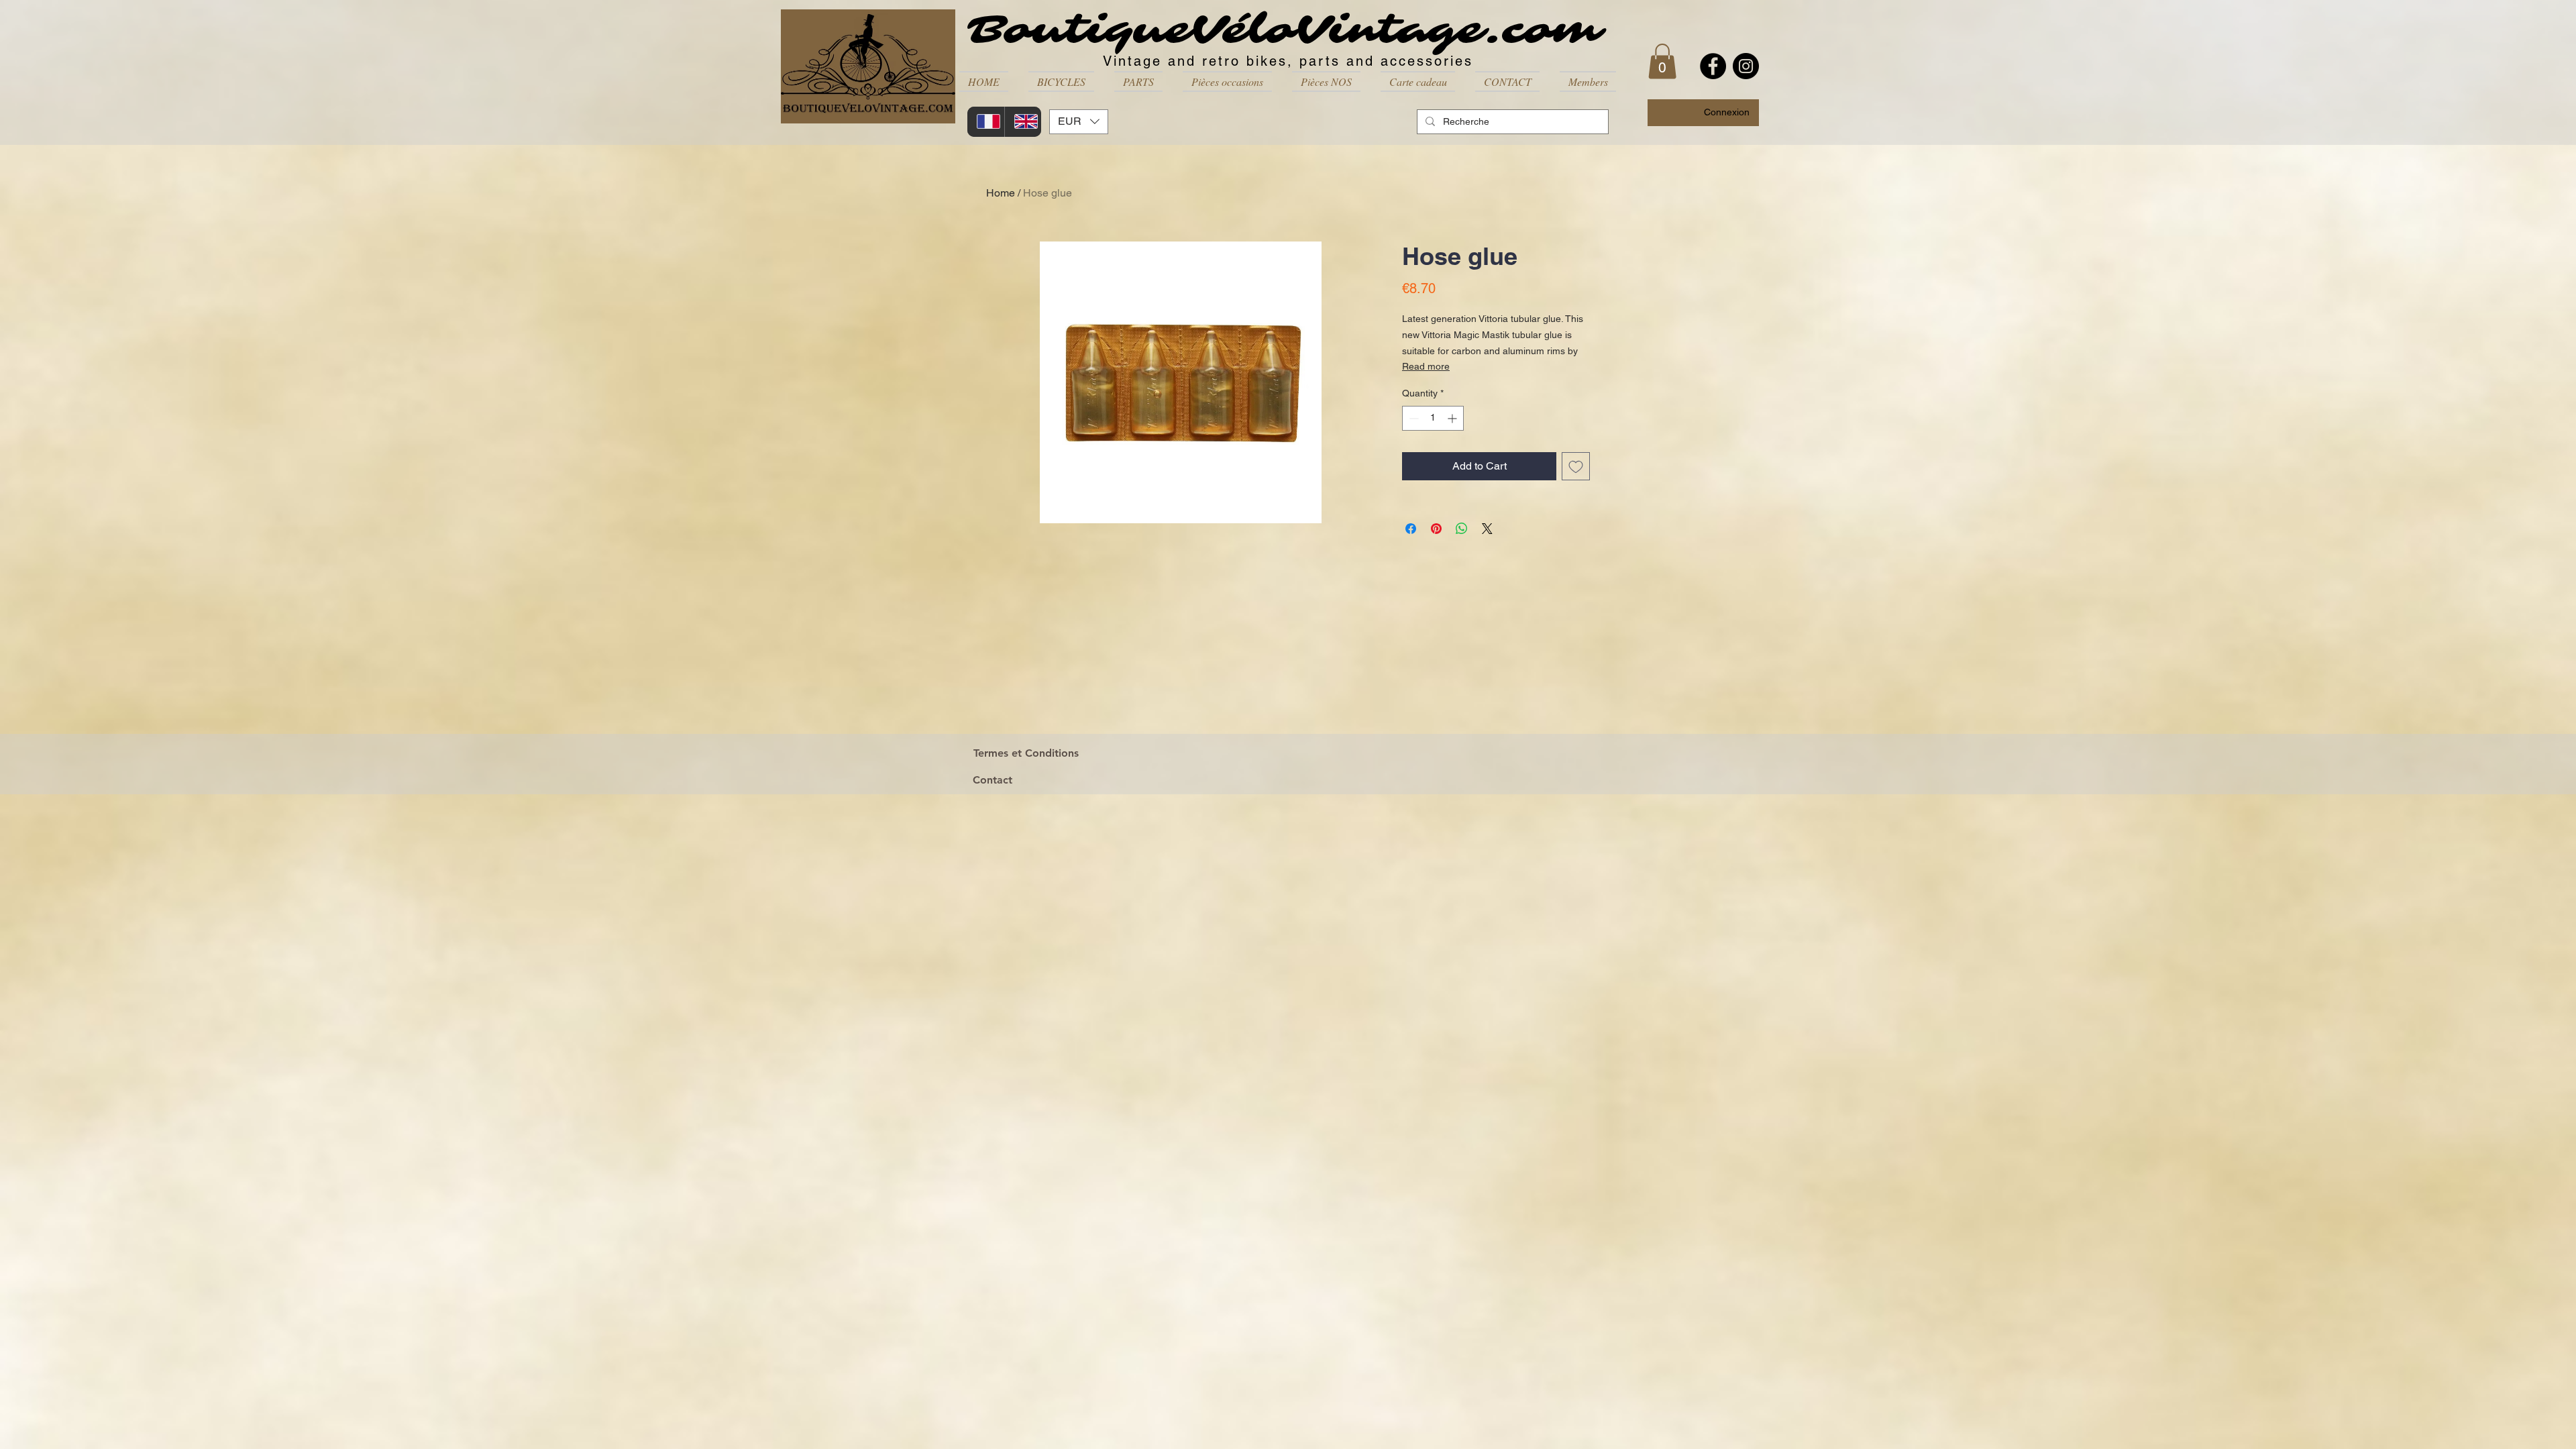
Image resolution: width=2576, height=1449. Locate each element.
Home (1001, 193)
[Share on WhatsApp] (1462, 529)
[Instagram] (1746, 66)
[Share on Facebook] (1411, 529)
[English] (1023, 122)
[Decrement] (1412, 418)
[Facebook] (1713, 66)
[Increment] (1453, 418)
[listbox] (1079, 122)
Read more (1426, 366)
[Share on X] (1487, 529)
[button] (1061, 82)
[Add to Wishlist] (1576, 466)
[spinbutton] (1433, 418)
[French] (986, 122)
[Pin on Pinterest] (1436, 529)
